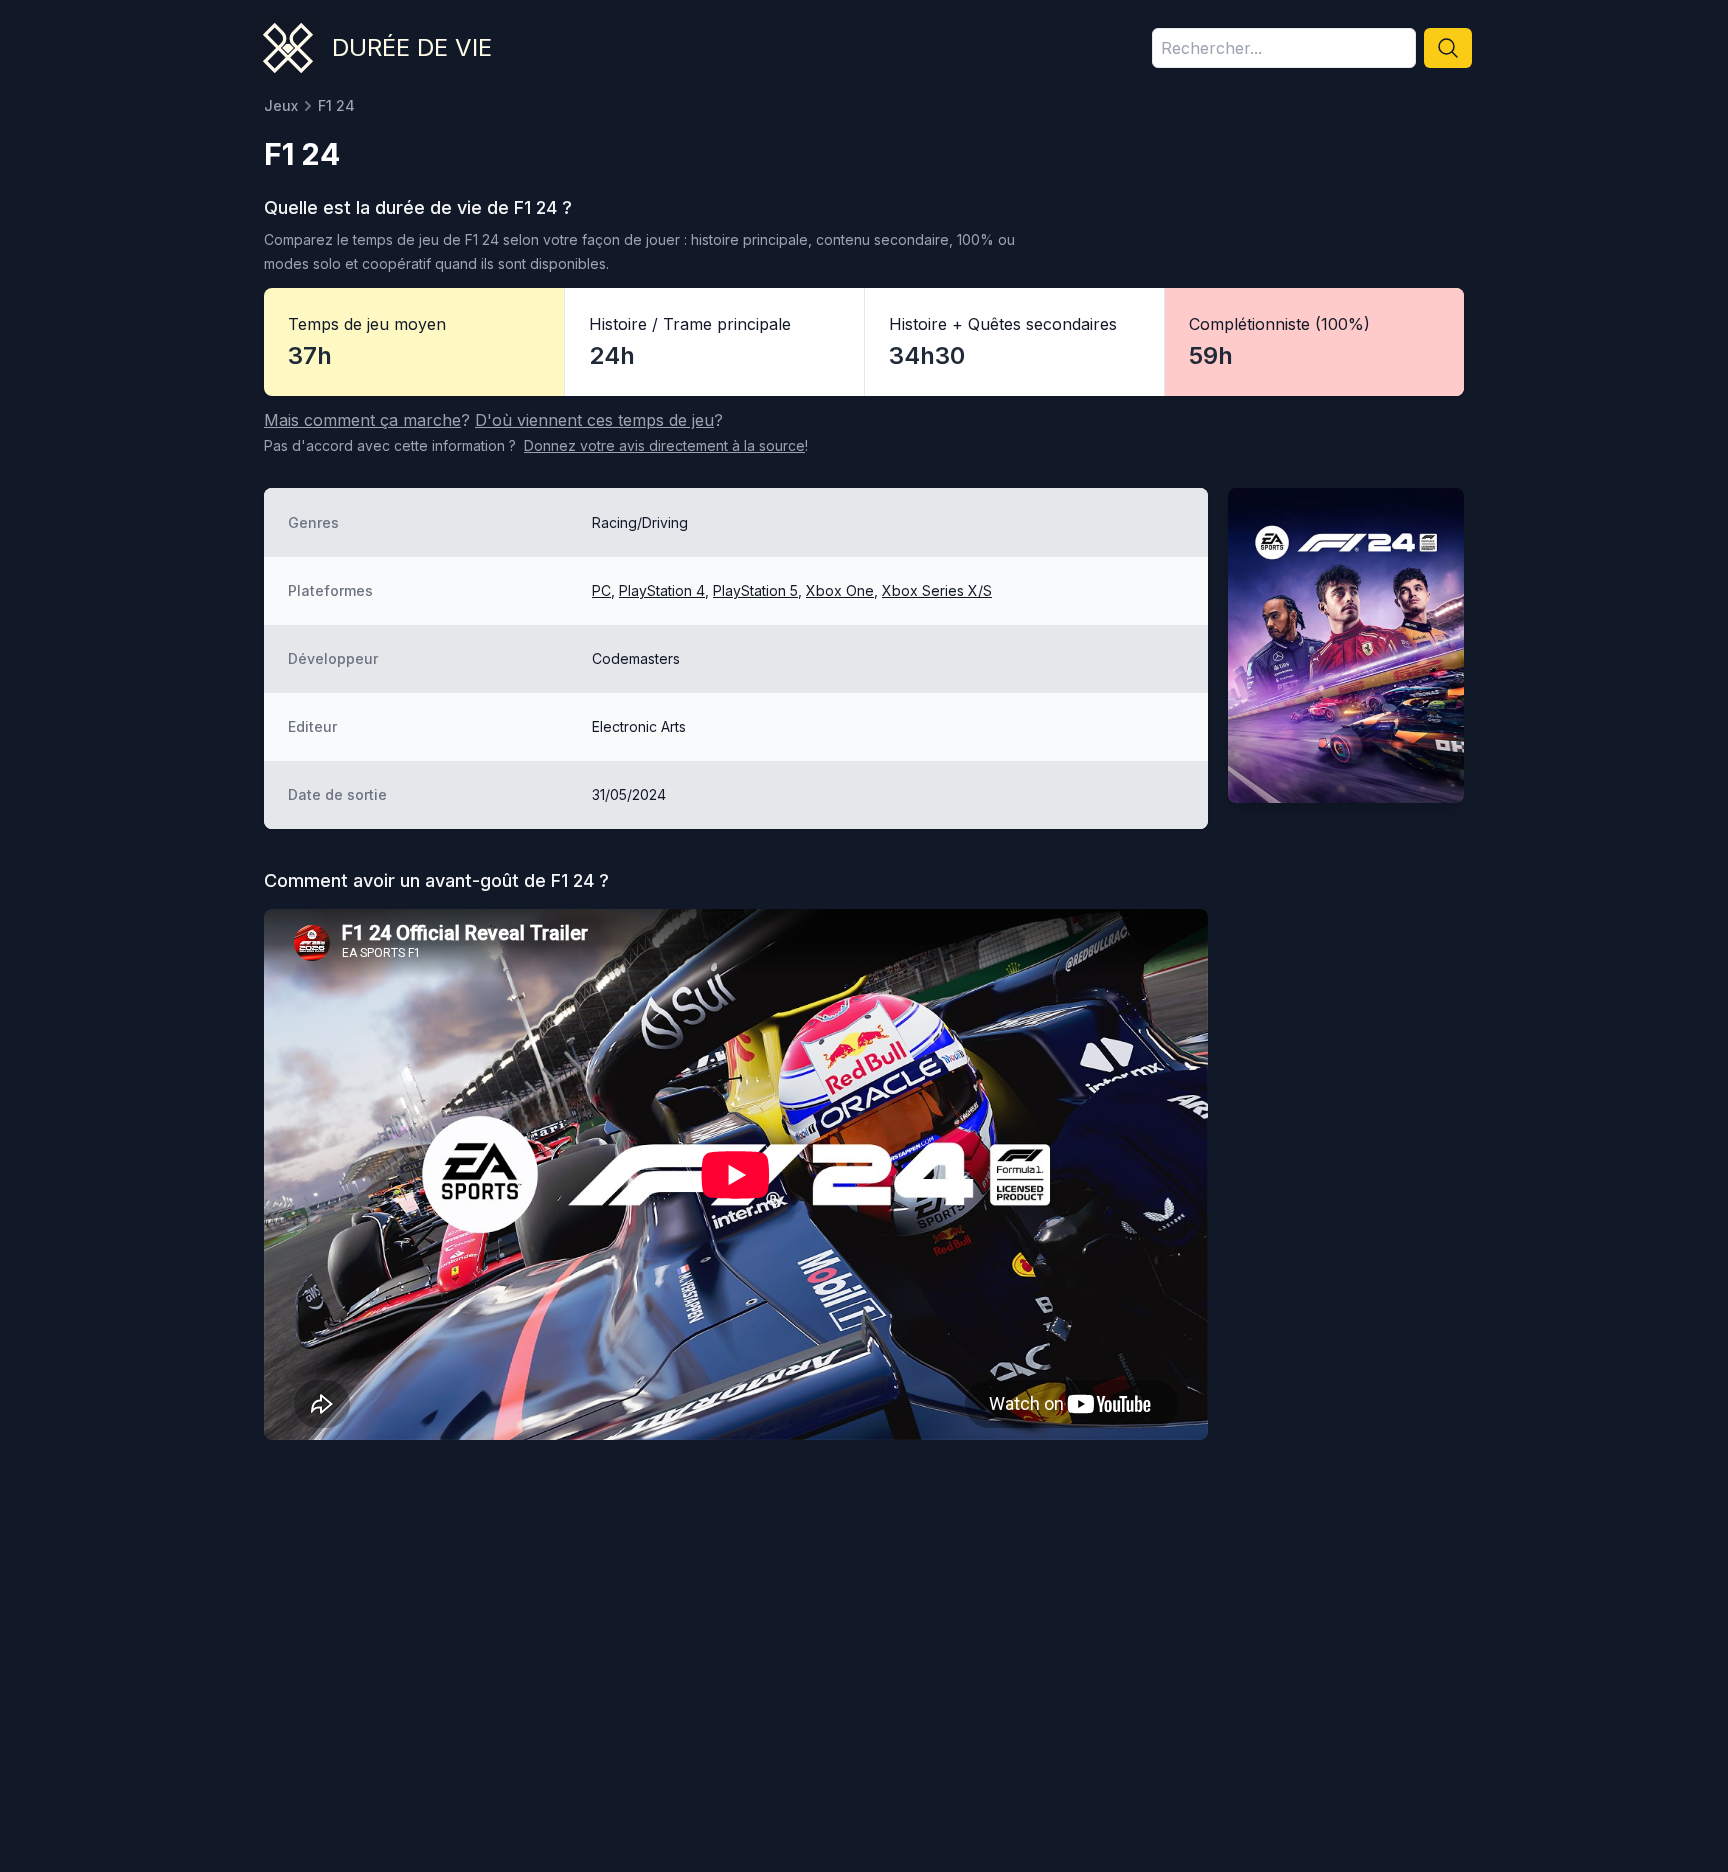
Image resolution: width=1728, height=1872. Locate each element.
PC (601, 590)
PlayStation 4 (662, 590)
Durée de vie (412, 47)
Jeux (281, 105)
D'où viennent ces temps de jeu (594, 420)
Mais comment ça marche (362, 420)
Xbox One (840, 590)
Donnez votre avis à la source (664, 445)
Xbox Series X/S (937, 590)
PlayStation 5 (755, 590)
